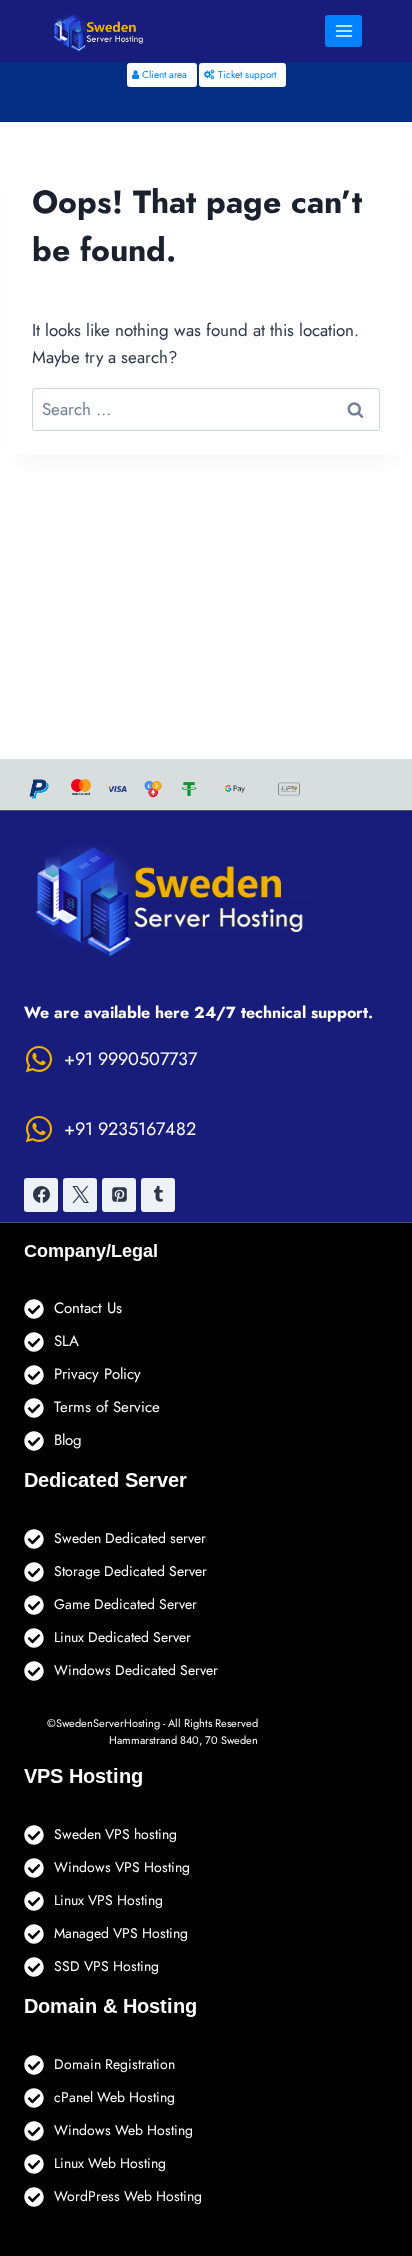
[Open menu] (343, 30)
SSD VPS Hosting (106, 1966)
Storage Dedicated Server (130, 1571)
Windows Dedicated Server (136, 1670)
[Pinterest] (119, 1195)
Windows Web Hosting (123, 2130)
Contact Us (88, 1308)
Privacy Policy (97, 1374)
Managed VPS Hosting (121, 1933)
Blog (68, 1440)
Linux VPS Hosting (108, 1900)
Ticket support (245, 74)
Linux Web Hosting (110, 2163)
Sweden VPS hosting (115, 1834)
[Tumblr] (158, 1195)
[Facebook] (41, 1195)
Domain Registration (114, 2064)
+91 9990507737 (130, 1059)
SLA (66, 1341)
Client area (163, 74)
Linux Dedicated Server (122, 1637)
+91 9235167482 (130, 1129)
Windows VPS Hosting (122, 1867)
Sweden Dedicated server (130, 1538)
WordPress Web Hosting (128, 2196)
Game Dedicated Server (125, 1604)
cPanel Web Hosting (114, 2097)
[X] (80, 1195)
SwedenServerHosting (108, 1723)
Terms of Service (107, 1407)
